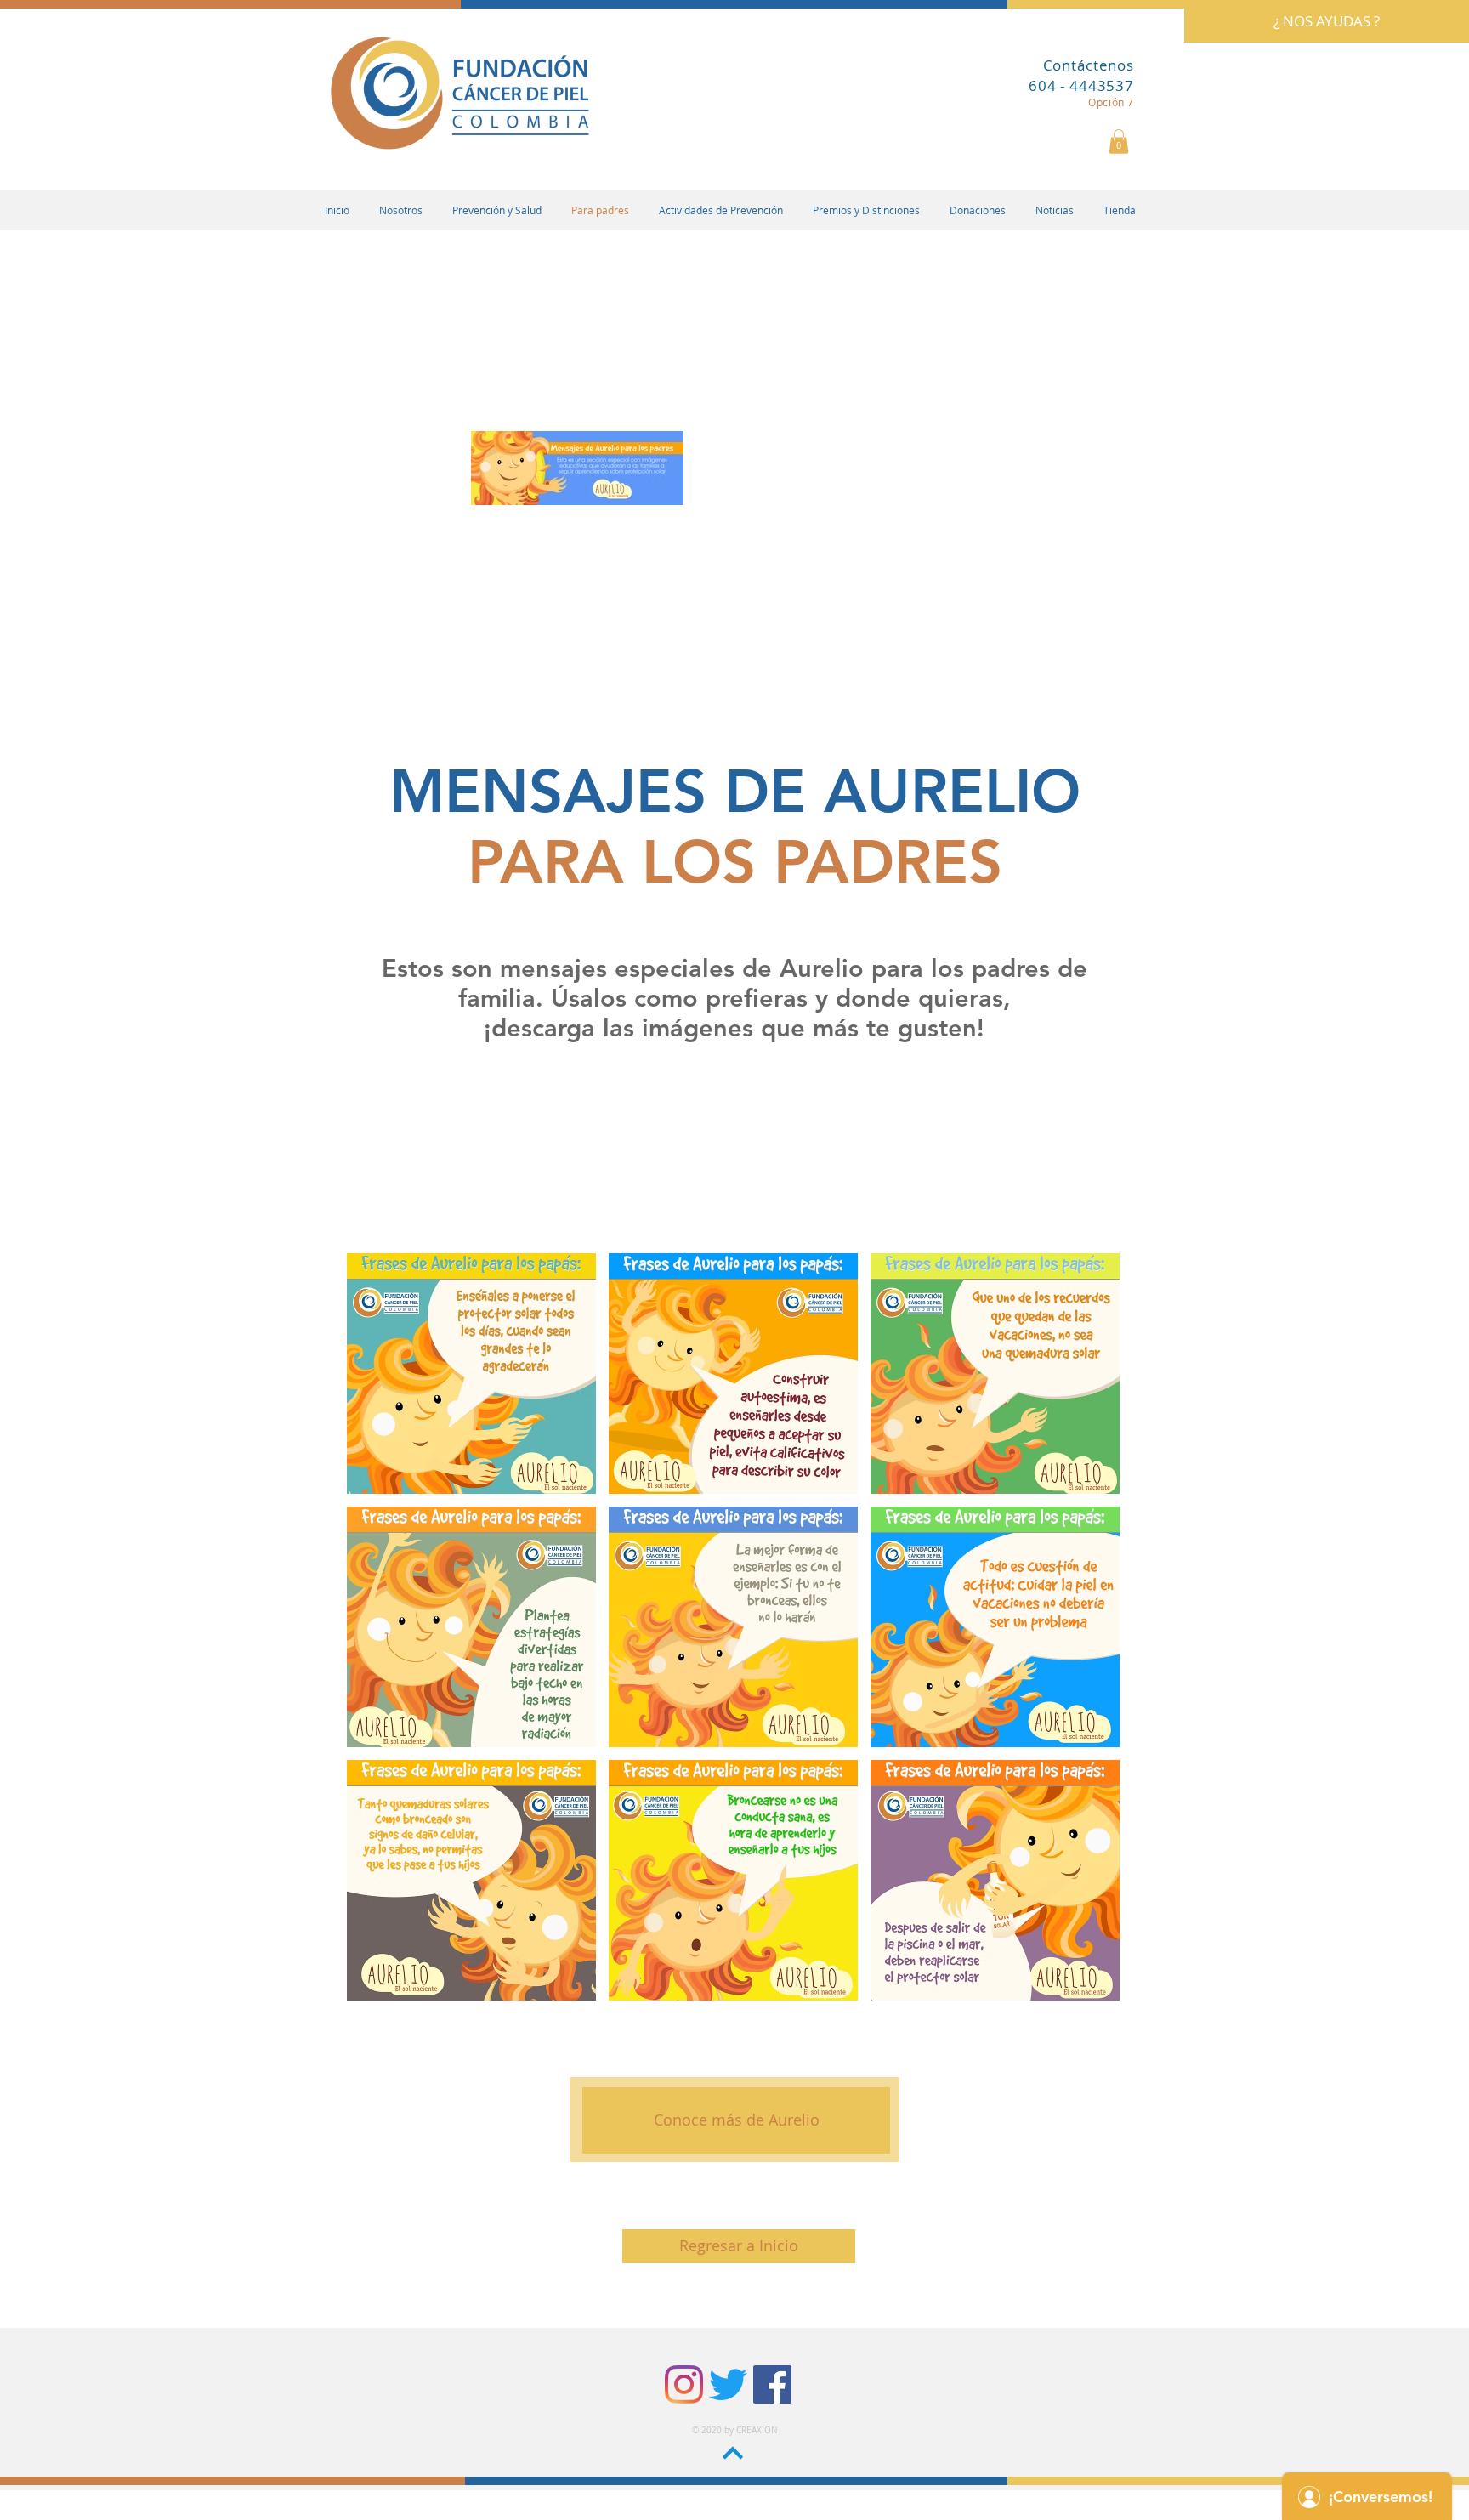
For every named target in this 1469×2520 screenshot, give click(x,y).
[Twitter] (728, 2384)
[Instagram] (684, 2384)
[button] (1119, 142)
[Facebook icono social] (772, 2384)
